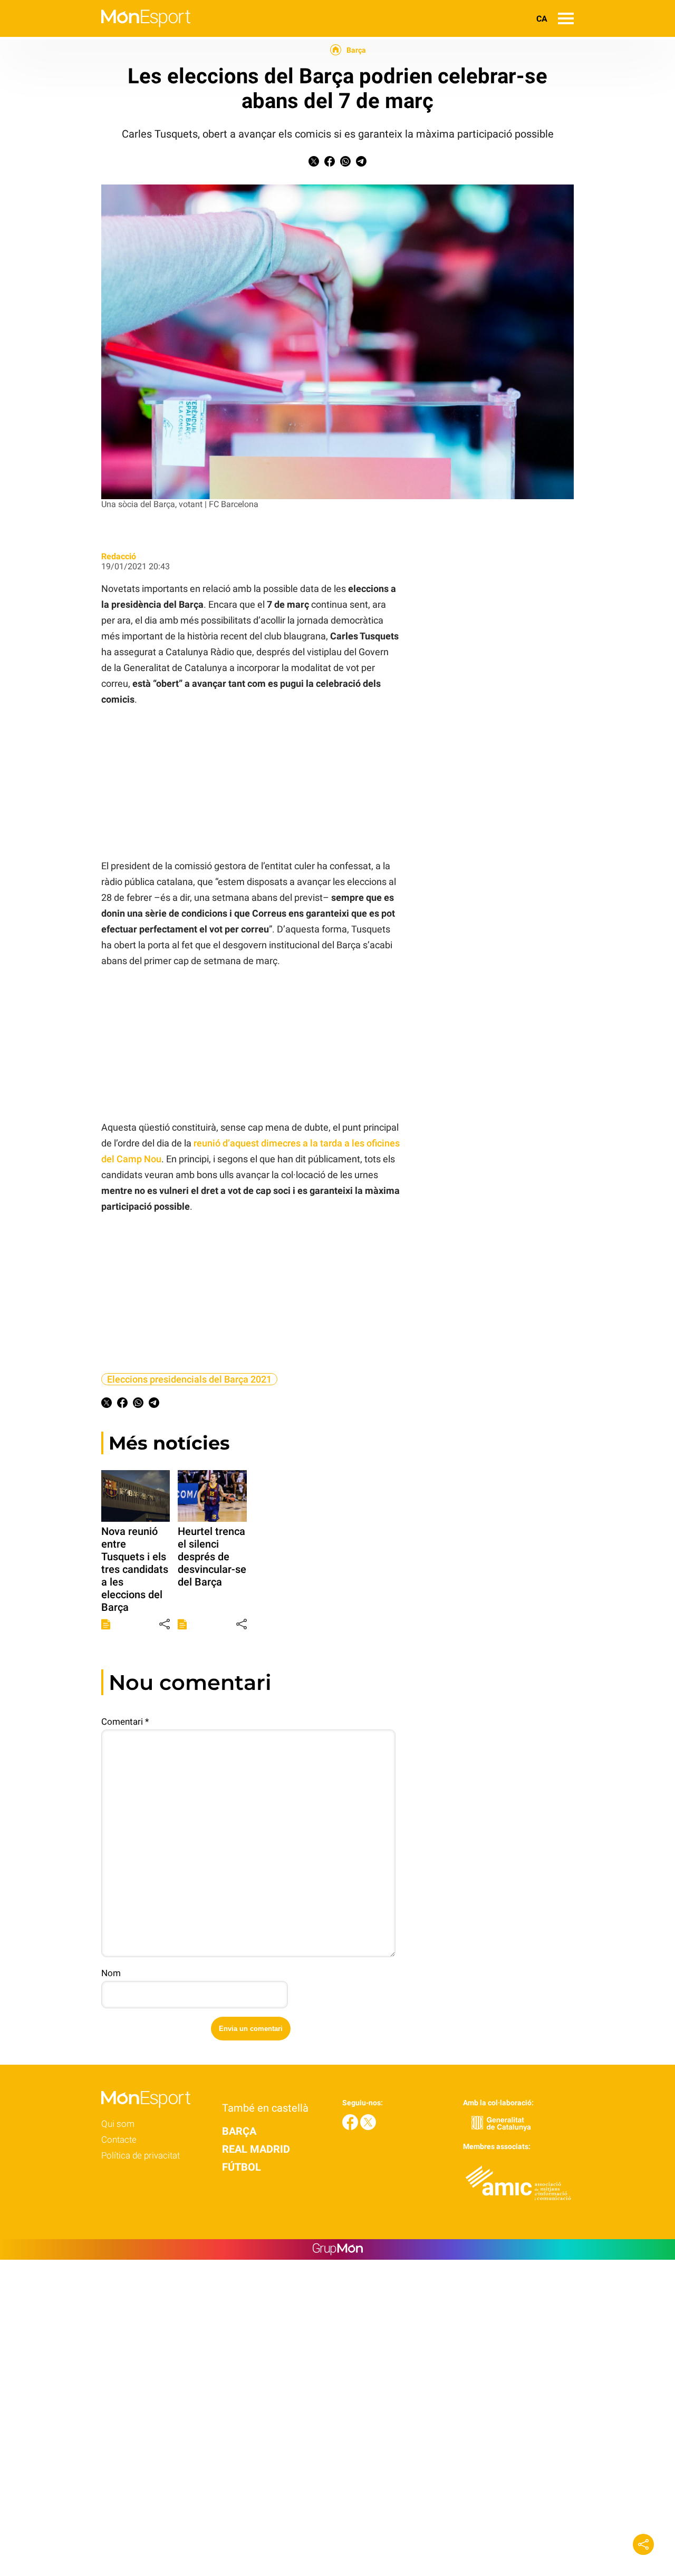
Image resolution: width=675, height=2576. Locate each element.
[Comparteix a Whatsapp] (345, 164)
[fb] (351, 2127)
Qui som (118, 2124)
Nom (111, 1973)
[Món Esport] (95, 34)
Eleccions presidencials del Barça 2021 (189, 1379)
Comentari (125, 1722)
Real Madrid (256, 2149)
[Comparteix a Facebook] (330, 164)
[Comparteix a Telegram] (361, 164)
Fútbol (242, 2167)
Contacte (119, 2140)
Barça (356, 50)
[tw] (368, 2127)
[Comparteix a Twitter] (314, 164)
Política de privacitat (141, 2155)
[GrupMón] (338, 2249)
